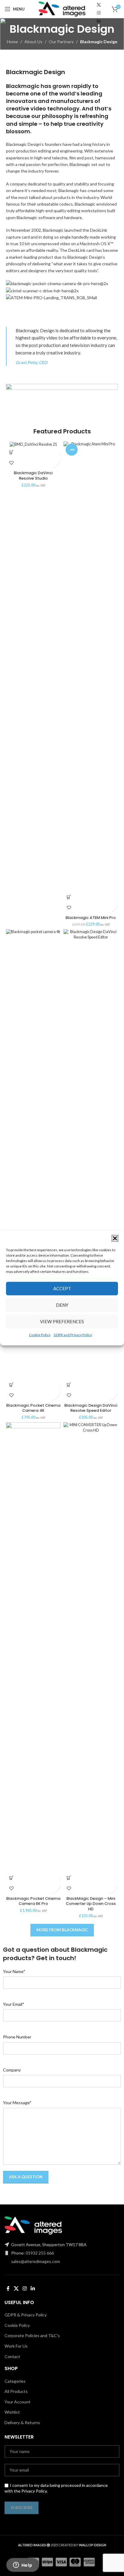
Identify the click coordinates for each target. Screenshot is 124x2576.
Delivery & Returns (22, 2422)
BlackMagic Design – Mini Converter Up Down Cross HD (91, 1904)
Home (12, 42)
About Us (33, 42)
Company (12, 2070)
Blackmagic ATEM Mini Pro (91, 918)
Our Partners (61, 42)
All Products (16, 2391)
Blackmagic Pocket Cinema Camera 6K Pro (33, 1901)
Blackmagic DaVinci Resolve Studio (33, 476)
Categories (15, 2381)
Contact (12, 2356)
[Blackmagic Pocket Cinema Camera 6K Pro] (33, 1647)
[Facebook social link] (8, 2288)
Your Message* (17, 2103)
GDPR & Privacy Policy (26, 2315)
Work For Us (16, 2346)
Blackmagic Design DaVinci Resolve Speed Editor (91, 1408)
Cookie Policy (40, 1335)
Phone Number (17, 2037)
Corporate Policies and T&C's (32, 2335)
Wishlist (12, 2412)
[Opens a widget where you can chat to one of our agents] (23, 2565)
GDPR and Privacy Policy (73, 1335)
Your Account (17, 2402)
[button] (115, 1238)
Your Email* (14, 2004)
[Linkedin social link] (99, 21)
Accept (62, 1288)
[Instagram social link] (99, 13)
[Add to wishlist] (11, 463)
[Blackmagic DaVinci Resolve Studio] (33, 444)
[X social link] (99, 5)
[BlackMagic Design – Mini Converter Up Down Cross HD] (91, 1647)
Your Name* (14, 1971)
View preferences (62, 1321)
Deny (62, 1305)
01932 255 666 (40, 2253)
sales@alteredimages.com (36, 2261)
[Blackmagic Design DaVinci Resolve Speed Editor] (91, 1154)
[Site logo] (62, 9)
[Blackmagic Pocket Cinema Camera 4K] (33, 1154)
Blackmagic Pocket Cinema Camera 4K (33, 1408)
